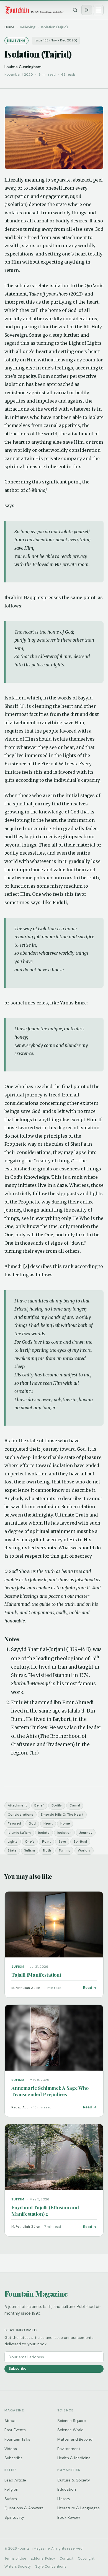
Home (9, 27)
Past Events (15, 2430)
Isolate (44, 1833)
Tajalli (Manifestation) (36, 1975)
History (64, 2499)
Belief (39, 1805)
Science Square (72, 2421)
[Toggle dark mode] (87, 10)
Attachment (17, 1805)
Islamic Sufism (19, 1833)
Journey (86, 1833)
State (12, 1850)
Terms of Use (15, 2558)
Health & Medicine (74, 2458)
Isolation (64, 1833)
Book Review (69, 2517)
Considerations (20, 1815)
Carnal (75, 1805)
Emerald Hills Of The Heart (62, 1815)
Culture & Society (74, 2480)
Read (88, 1988)
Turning (65, 1850)
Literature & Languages (79, 2508)
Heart (48, 1823)
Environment (69, 2449)
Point (46, 1842)
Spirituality (14, 2517)
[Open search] (75, 10)
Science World (70, 2430)
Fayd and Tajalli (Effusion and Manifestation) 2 (45, 2210)
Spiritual (80, 1842)
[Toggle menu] (98, 10)
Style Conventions (51, 2566)
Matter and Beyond (75, 2439)
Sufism (29, 1850)
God (32, 1823)
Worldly (84, 1850)
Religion (11, 2489)
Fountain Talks (17, 2439)
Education (67, 2489)
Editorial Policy (43, 2558)
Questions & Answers (24, 2508)
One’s (30, 1842)
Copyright (86, 2558)
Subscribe (17, 2368)
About (10, 2421)
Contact (66, 2558)
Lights (13, 1842)
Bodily (57, 1805)
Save (62, 1842)
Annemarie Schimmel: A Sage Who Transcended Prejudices (50, 2091)
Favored (14, 1823)
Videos (11, 2449)
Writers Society (18, 2566)
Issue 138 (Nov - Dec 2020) (56, 40)
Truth (47, 1850)
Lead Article (15, 2480)
